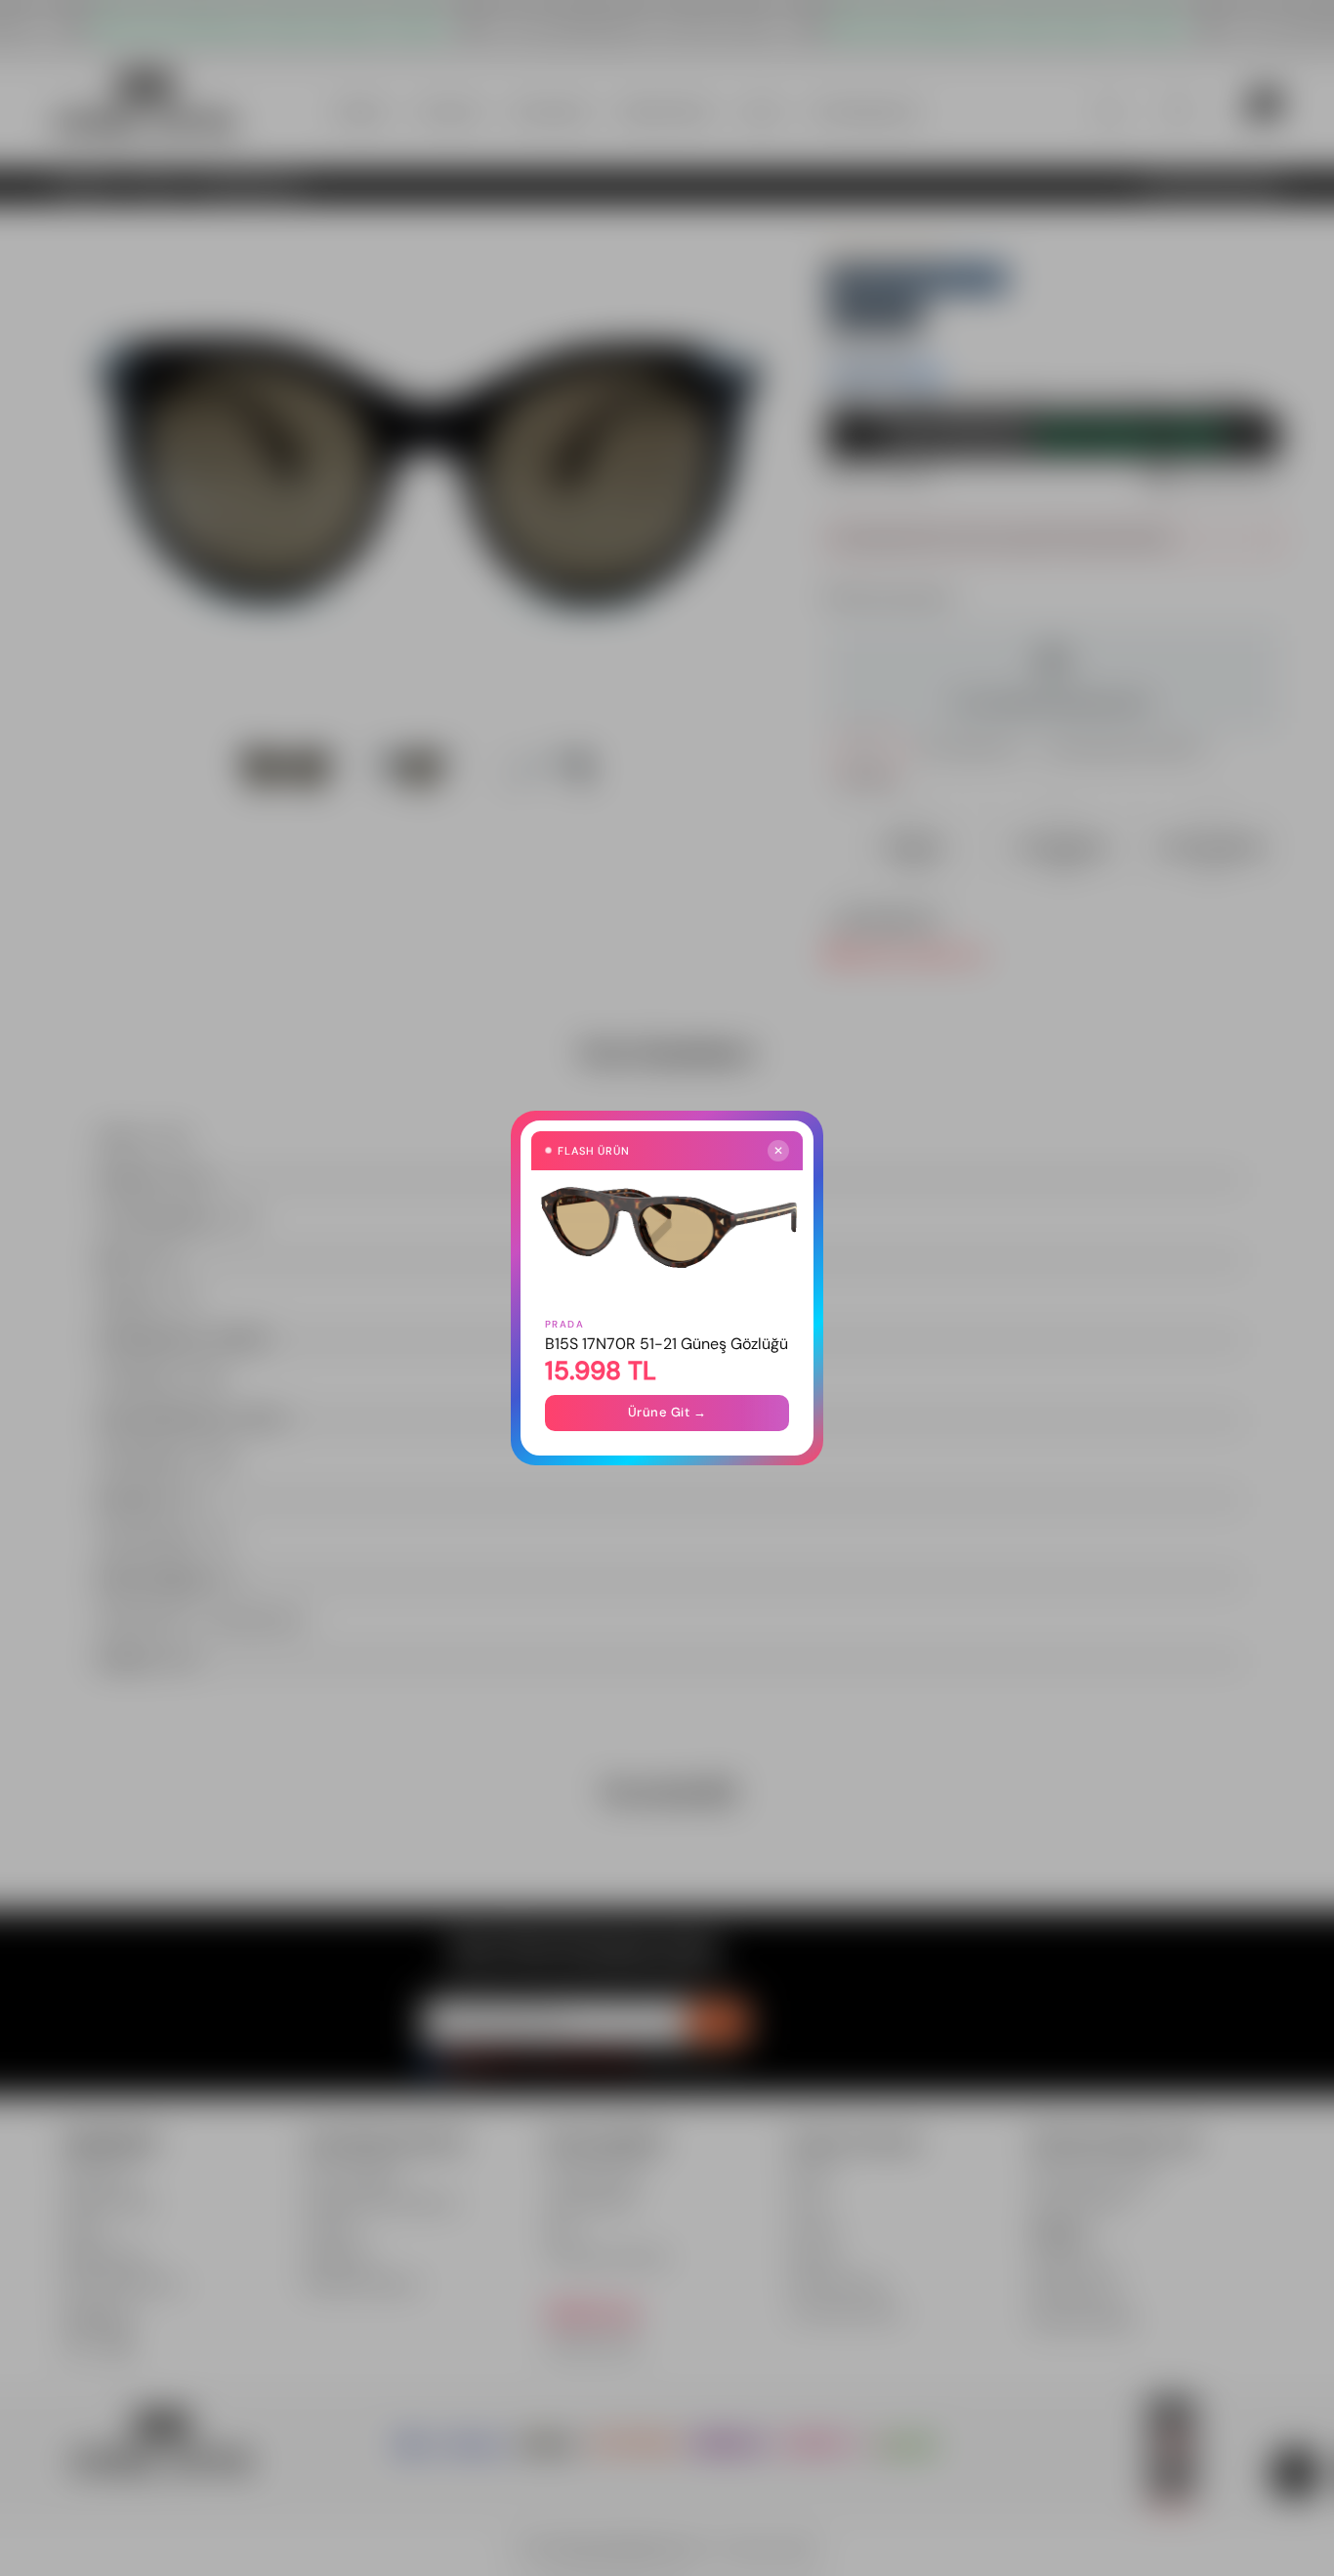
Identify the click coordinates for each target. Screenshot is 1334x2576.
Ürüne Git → (667, 1412)
